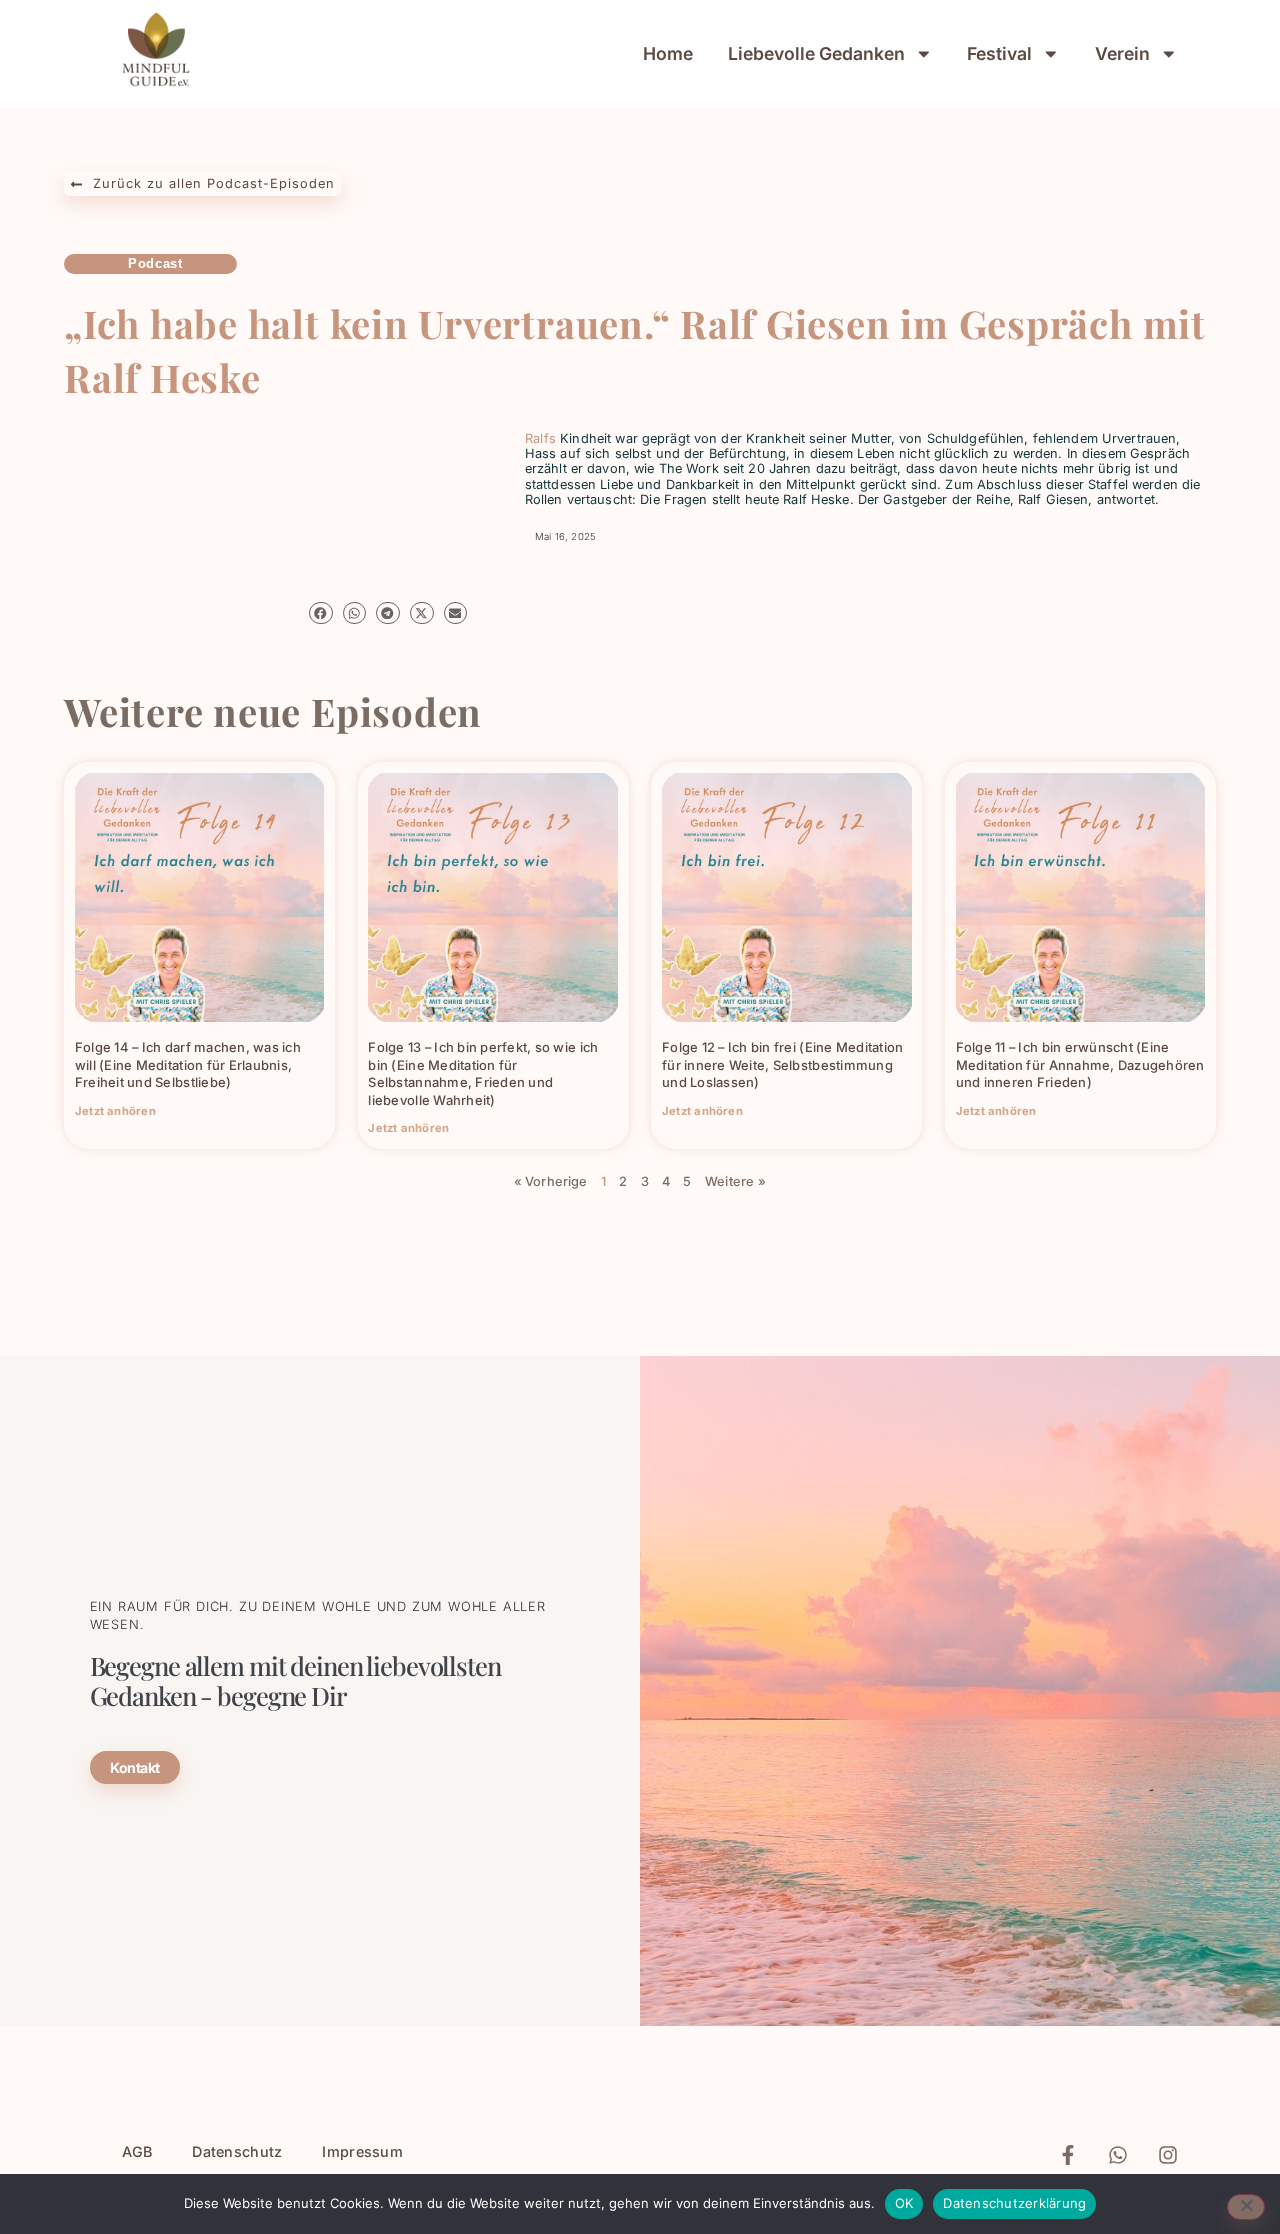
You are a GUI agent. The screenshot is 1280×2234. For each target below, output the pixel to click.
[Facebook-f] (1068, 2155)
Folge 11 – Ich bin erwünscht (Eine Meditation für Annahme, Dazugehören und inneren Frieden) (1080, 1064)
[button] (321, 613)
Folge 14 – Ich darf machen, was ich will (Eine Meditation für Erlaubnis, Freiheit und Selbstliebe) (188, 1064)
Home (668, 53)
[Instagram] (1168, 2155)
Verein (1122, 53)
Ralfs (540, 438)
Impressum (362, 2151)
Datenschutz (237, 2151)
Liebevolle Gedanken (816, 53)
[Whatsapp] (1118, 2155)
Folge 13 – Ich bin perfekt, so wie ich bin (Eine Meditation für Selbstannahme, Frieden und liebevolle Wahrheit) (483, 1073)
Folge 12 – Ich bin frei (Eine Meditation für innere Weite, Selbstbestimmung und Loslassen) (782, 1064)
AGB (137, 2151)
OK (904, 2203)
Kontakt (135, 1767)
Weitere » (735, 1181)
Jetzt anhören (115, 1111)
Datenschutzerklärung (1014, 2203)
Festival (999, 53)
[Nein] (1246, 2207)
